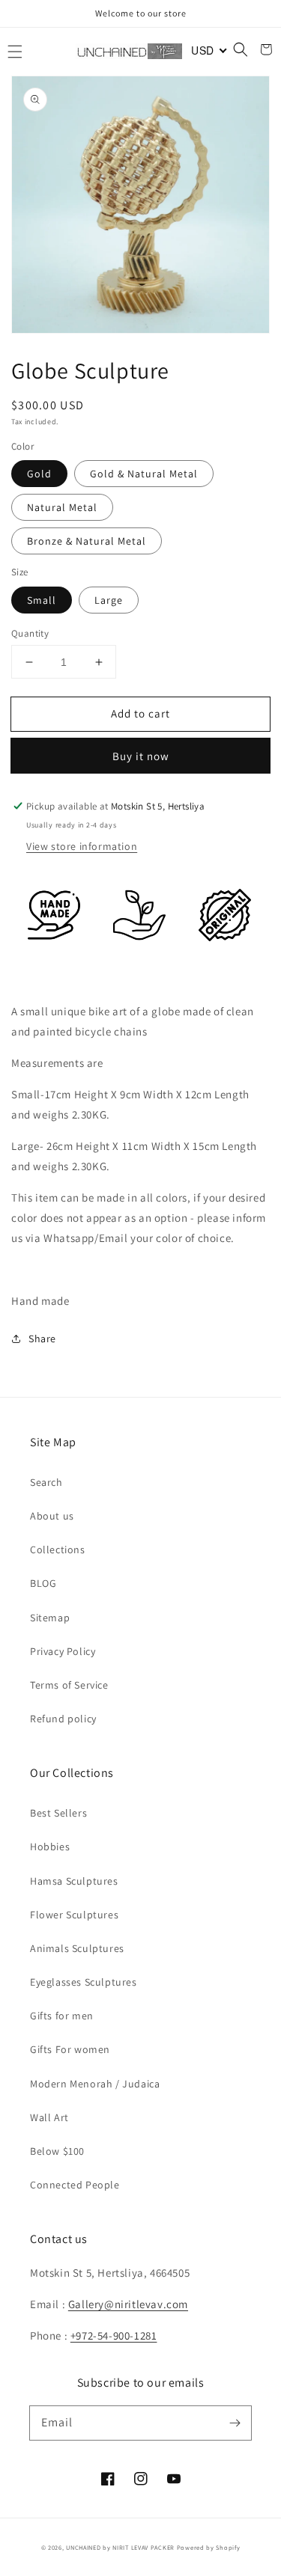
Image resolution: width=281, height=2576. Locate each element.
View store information (82, 846)
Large (109, 600)
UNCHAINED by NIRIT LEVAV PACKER (120, 2547)
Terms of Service (69, 1685)
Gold (39, 474)
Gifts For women (70, 2049)
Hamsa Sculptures (74, 1881)
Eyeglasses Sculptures (84, 1982)
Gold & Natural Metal (144, 474)
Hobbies (50, 1847)
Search (46, 1482)
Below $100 (57, 2151)
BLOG (43, 1583)
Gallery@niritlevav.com (128, 2304)
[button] (15, 52)
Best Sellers (58, 1813)
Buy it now (141, 756)
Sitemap (50, 1618)
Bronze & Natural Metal (87, 541)
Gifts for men (62, 2016)
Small (42, 600)
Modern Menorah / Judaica (95, 2084)
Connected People (75, 2185)
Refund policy (63, 1719)
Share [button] (42, 1339)
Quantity (30, 633)
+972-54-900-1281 (114, 2335)
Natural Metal (62, 507)
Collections (58, 1549)
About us (52, 1516)
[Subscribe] (235, 2423)
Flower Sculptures (74, 1915)
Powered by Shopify (209, 2547)
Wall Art (49, 2117)
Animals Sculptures (77, 1948)
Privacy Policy (63, 1651)
